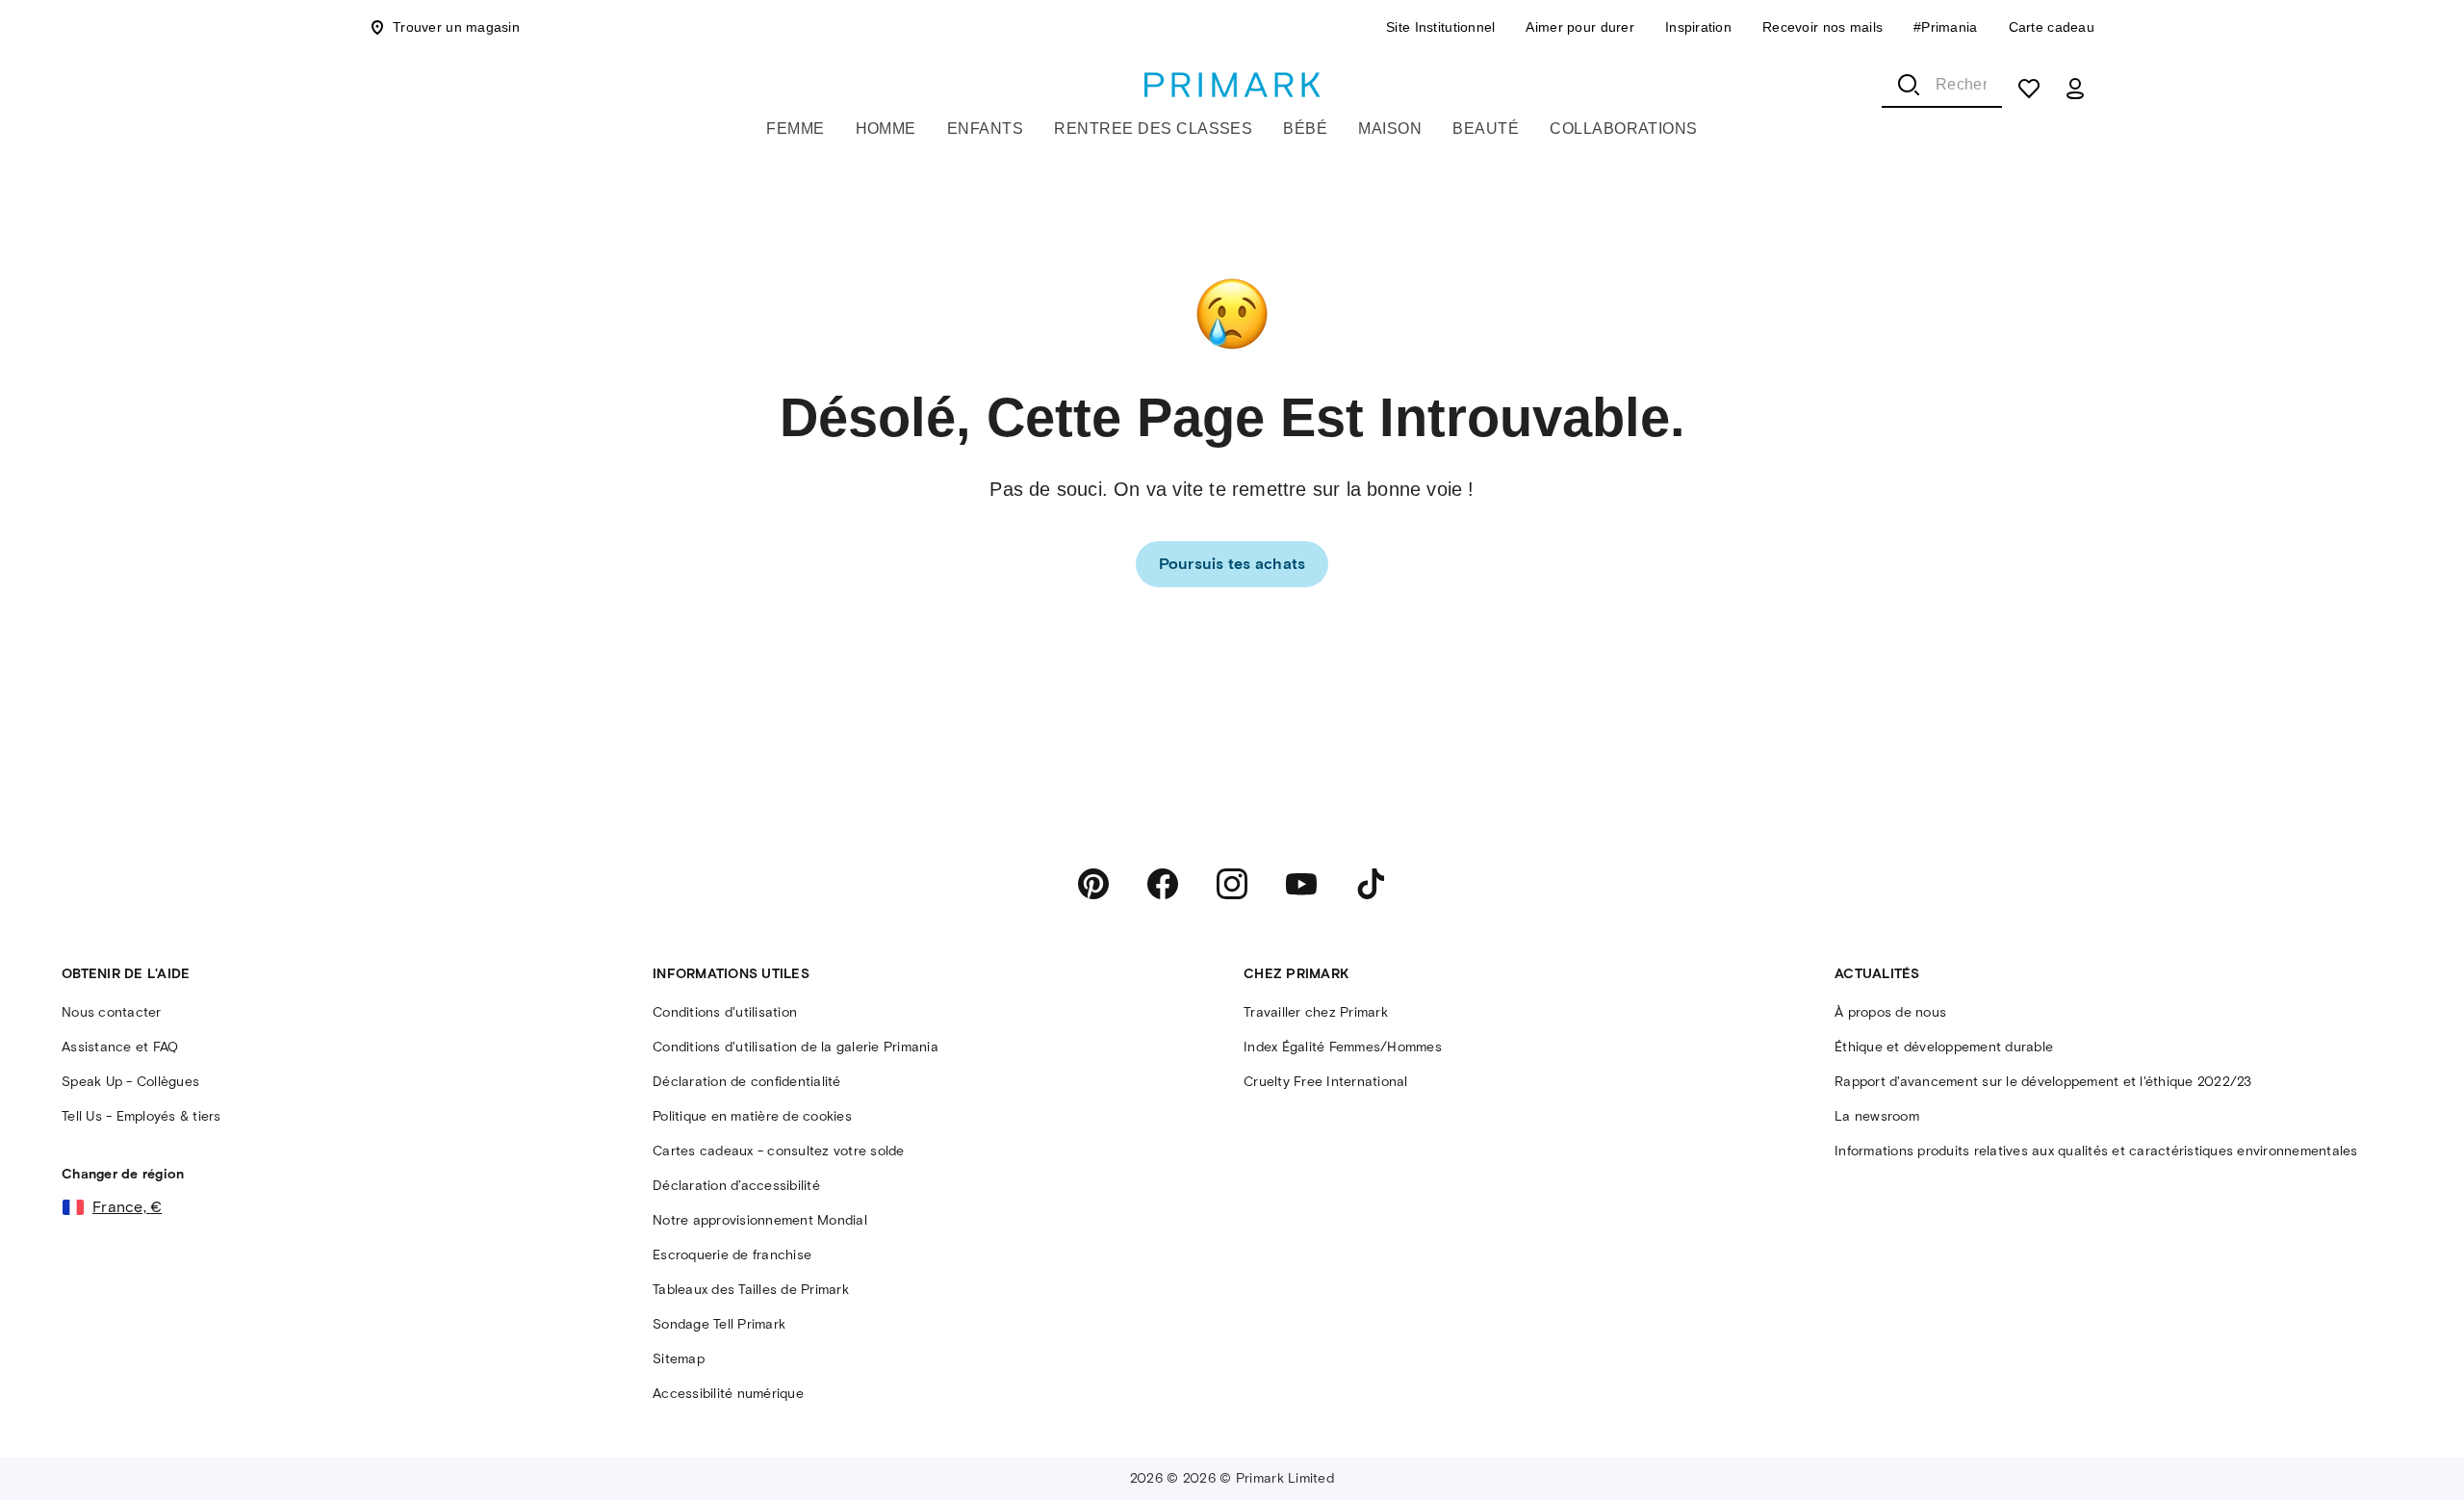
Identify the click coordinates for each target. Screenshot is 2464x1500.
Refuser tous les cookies (1916, 1441)
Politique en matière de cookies (637, 1491)
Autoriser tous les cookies (2242, 1441)
